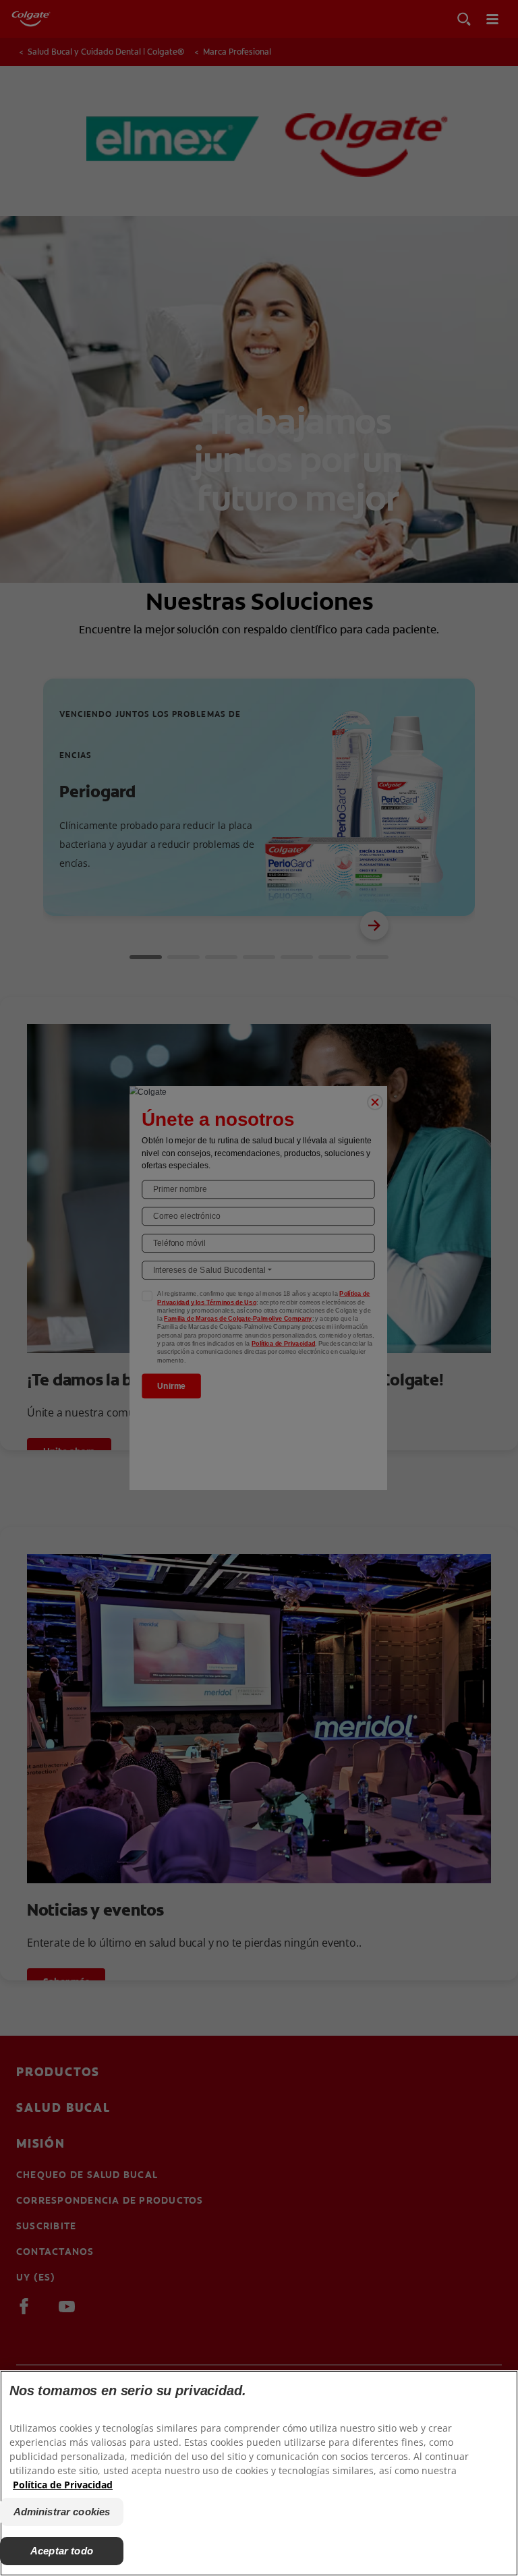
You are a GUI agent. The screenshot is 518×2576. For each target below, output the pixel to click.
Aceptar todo (62, 2551)
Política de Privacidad (63, 2485)
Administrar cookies (62, 2512)
